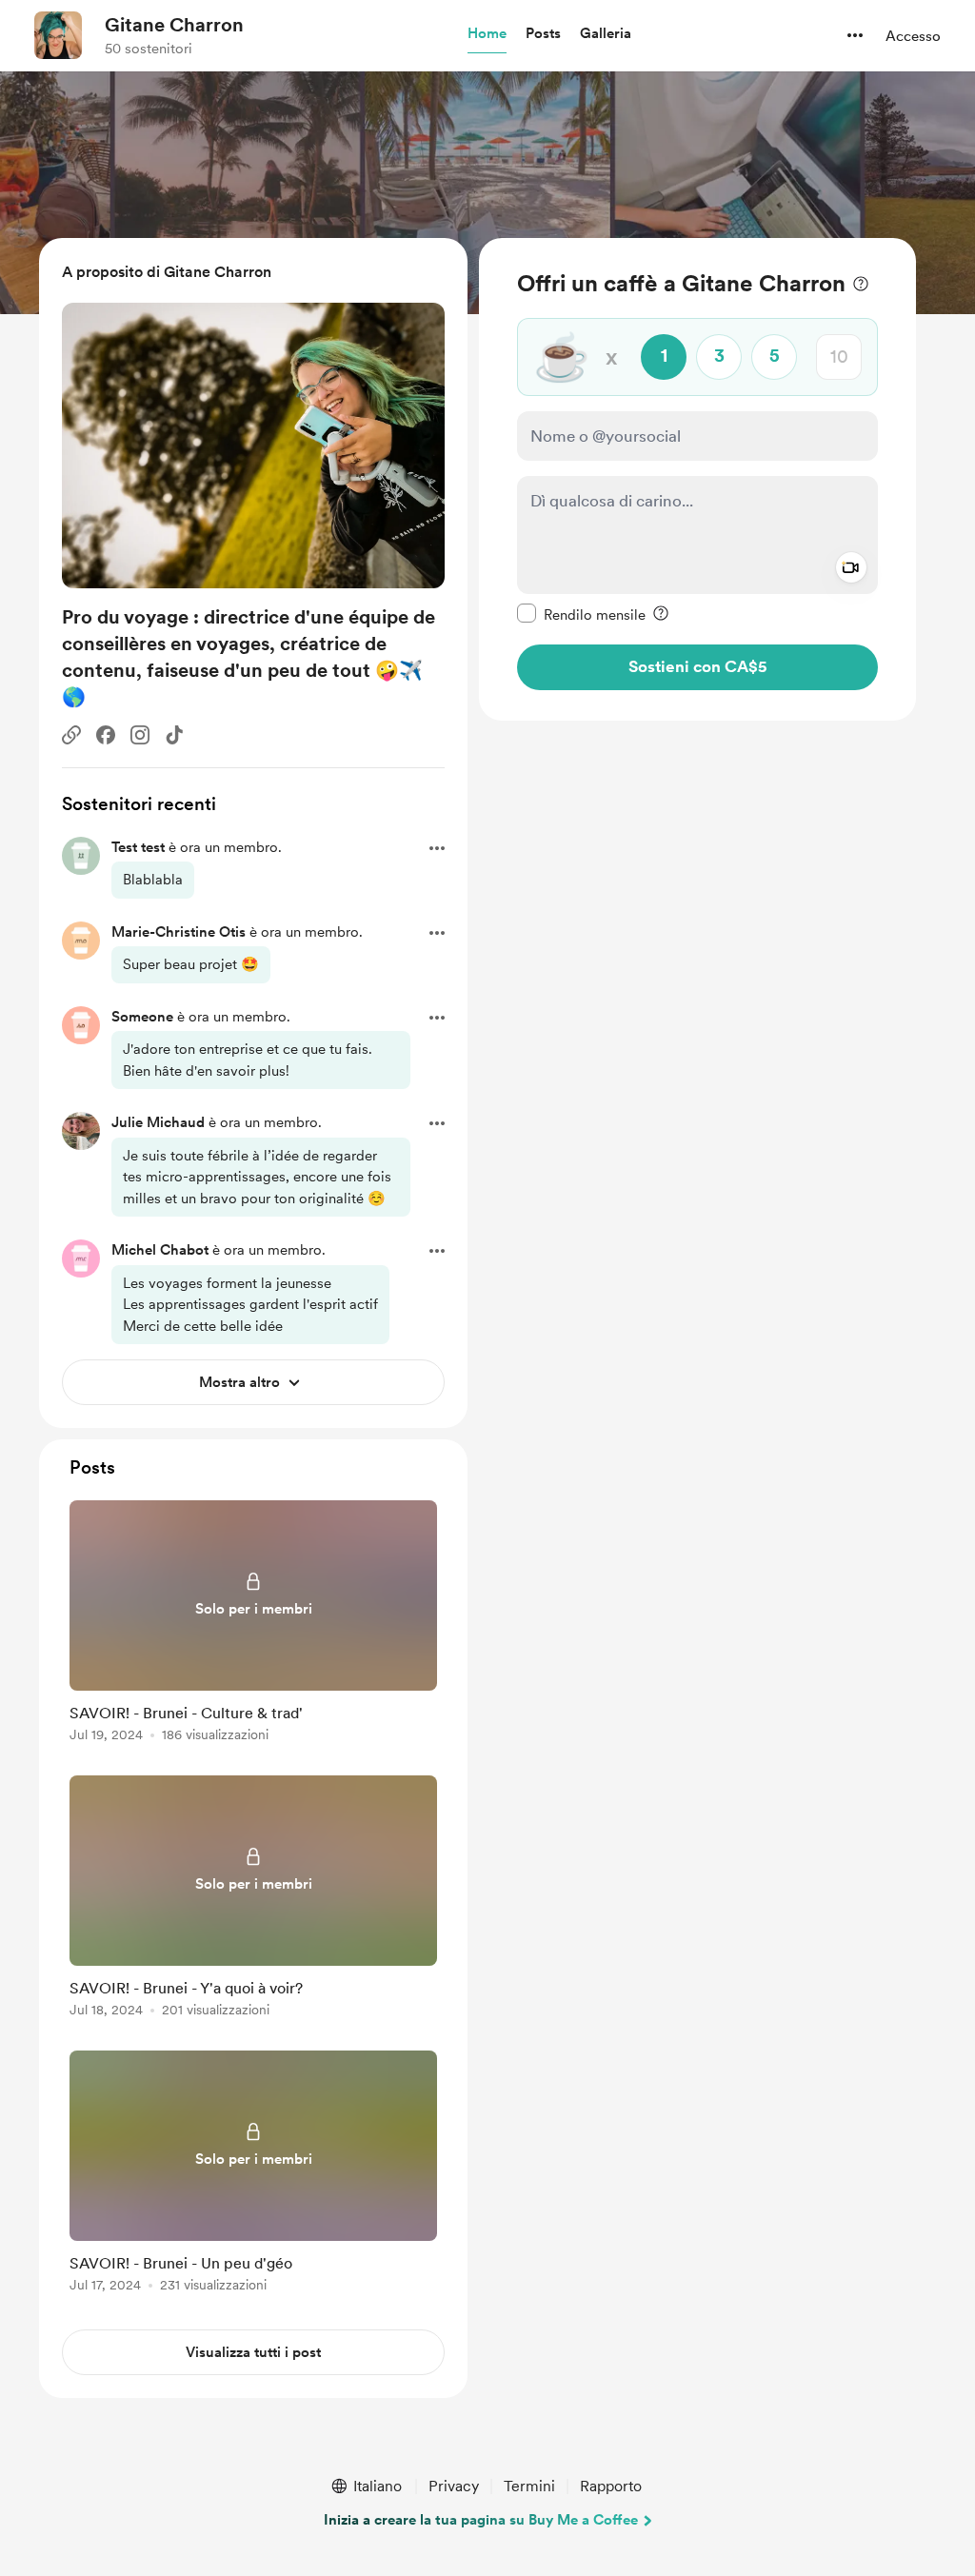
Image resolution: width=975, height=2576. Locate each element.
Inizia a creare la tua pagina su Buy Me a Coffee (481, 2520)
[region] (697, 479)
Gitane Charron (174, 25)
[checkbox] (581, 614)
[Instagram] (140, 735)
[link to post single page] (253, 1625)
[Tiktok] (174, 735)
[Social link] (71, 735)
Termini (529, 2486)
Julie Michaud (158, 1122)
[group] (253, 1625)
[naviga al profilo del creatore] (58, 35)
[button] (487, 34)
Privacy (454, 2486)
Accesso (913, 36)
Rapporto (611, 2486)
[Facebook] (106, 735)
